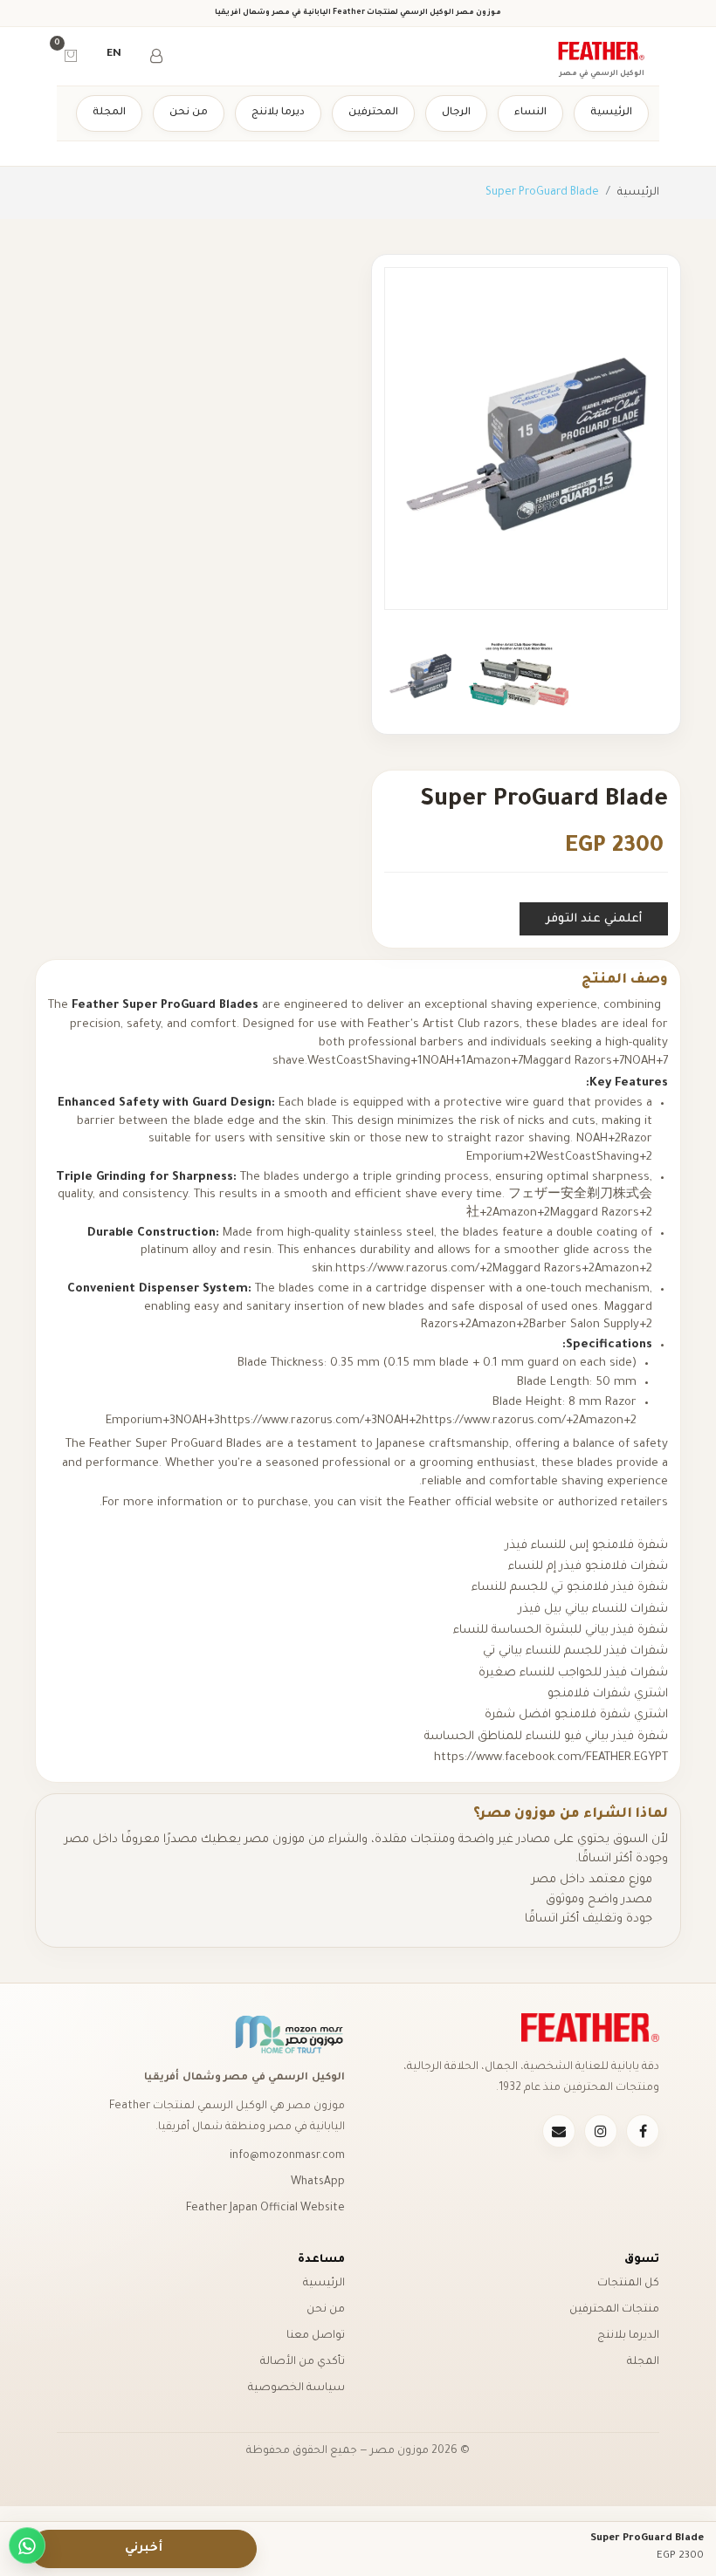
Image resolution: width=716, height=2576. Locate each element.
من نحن (189, 113)
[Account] (156, 55)
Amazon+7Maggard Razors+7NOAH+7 (567, 1062)
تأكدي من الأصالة (303, 2362)
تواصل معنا (316, 2336)
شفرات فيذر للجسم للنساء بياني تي (575, 1651)
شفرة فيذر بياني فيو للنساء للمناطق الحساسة (546, 1737)
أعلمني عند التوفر (594, 919)
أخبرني (144, 2549)
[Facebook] (643, 2131)
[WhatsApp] (27, 2545)
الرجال (456, 113)
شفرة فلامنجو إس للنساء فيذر (587, 1546)
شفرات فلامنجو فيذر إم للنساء (588, 1567)
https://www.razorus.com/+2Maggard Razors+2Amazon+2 (494, 1269)
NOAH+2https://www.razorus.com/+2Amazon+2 (507, 1421)
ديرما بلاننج (278, 113)
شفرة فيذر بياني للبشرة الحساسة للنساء (561, 1631)
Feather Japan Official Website (265, 2209)
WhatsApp (318, 2182)
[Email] (559, 2131)
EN (114, 55)
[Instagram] (601, 2131)
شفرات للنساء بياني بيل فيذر (592, 1610)
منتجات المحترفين (614, 2310)
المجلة (109, 113)
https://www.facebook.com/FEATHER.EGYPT (551, 1758)
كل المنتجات (628, 2284)
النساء (530, 113)
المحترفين (373, 113)
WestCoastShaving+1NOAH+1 (387, 1062)
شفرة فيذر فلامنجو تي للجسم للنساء (570, 1588)
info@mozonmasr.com (287, 2156)
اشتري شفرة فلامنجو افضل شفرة (576, 1715)
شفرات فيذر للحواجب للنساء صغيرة (571, 1673)
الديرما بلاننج (628, 2336)
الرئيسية (611, 113)
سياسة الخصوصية (296, 2388)
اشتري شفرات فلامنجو (608, 1694)
